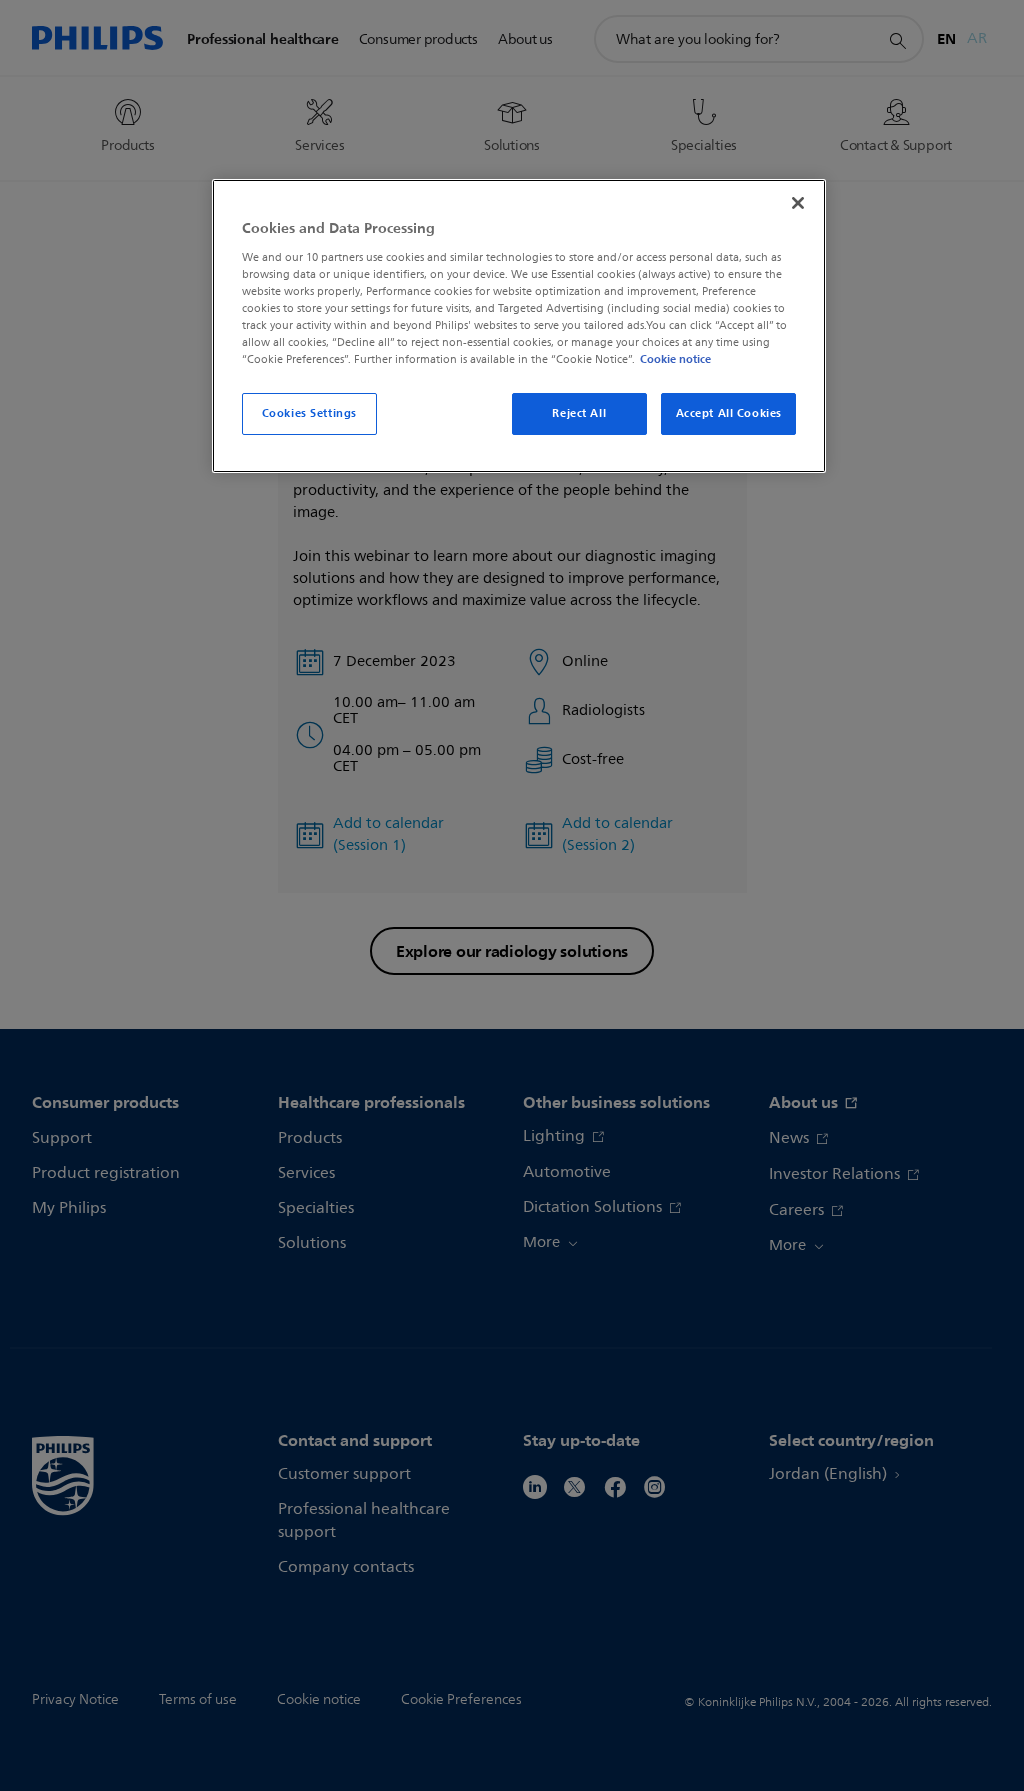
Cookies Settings (309, 413)
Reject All (579, 413)
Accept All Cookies (729, 413)
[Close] (798, 203)
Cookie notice (675, 359)
